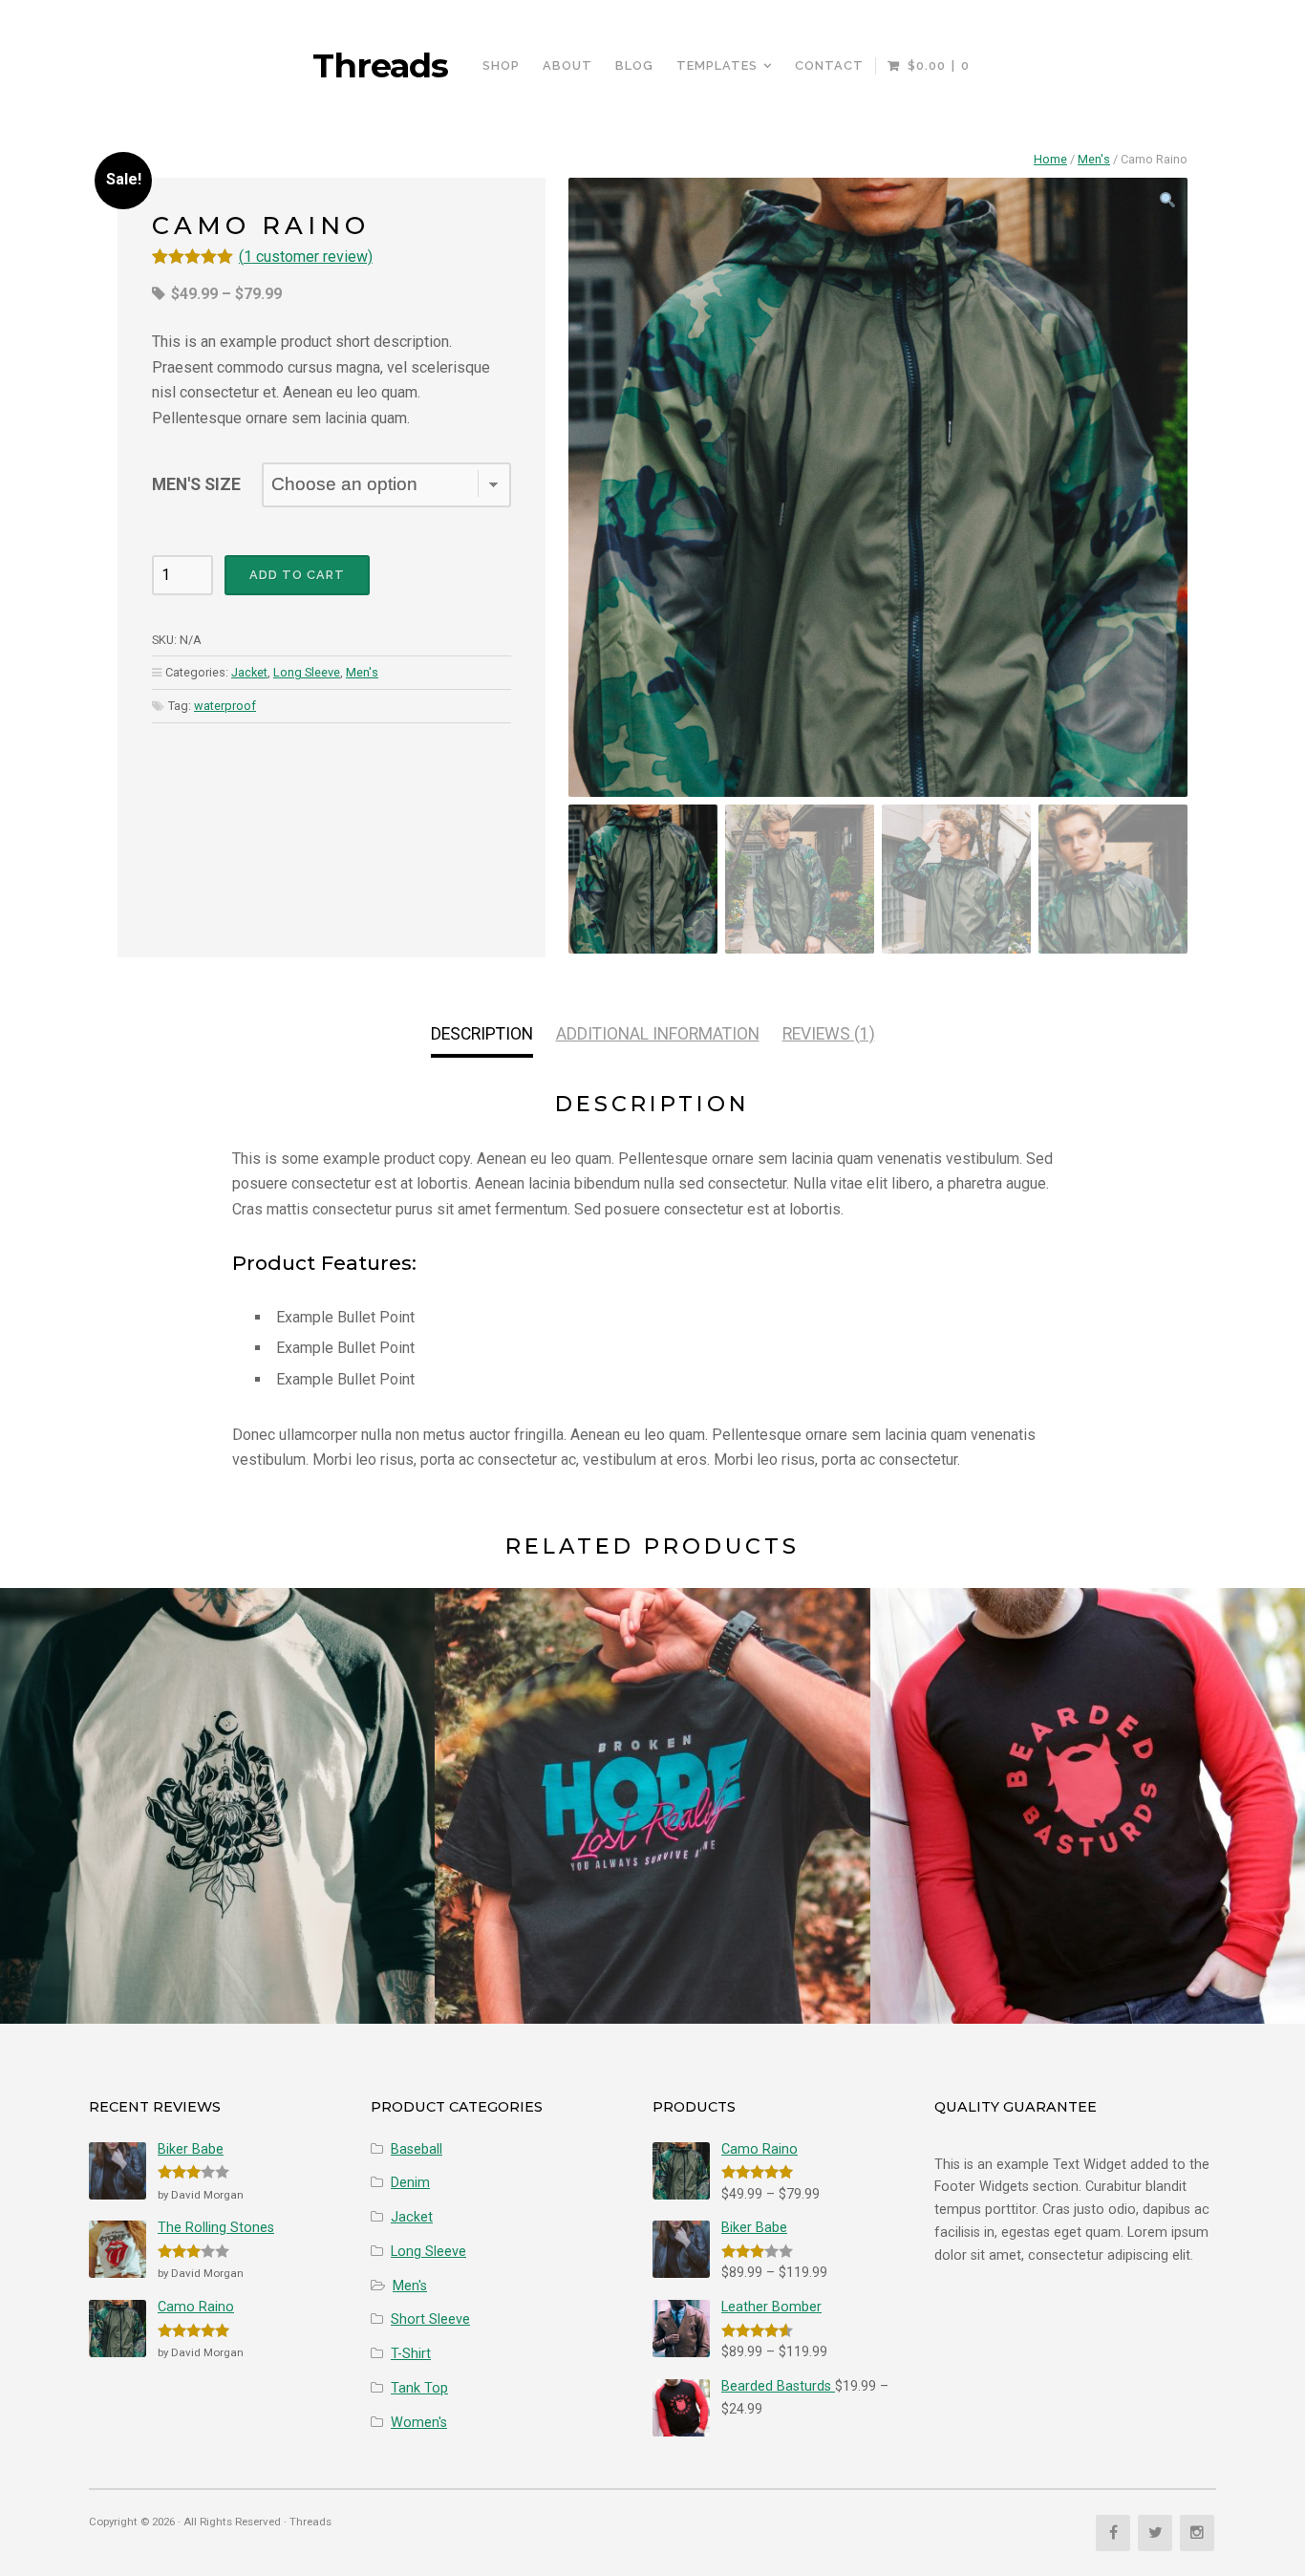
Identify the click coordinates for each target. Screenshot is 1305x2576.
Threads (380, 66)
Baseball (417, 2149)
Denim (410, 2183)
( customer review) (306, 257)
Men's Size (196, 484)
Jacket (249, 672)
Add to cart (297, 575)
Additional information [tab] (658, 1034)
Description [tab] (482, 1034)
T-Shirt (411, 2354)
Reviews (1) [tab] (829, 1034)
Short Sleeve (430, 2319)
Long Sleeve (307, 672)
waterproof (225, 706)
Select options (217, 1845)
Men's (1094, 159)
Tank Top (419, 2388)
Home (1050, 159)
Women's (419, 2423)
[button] (1167, 202)
